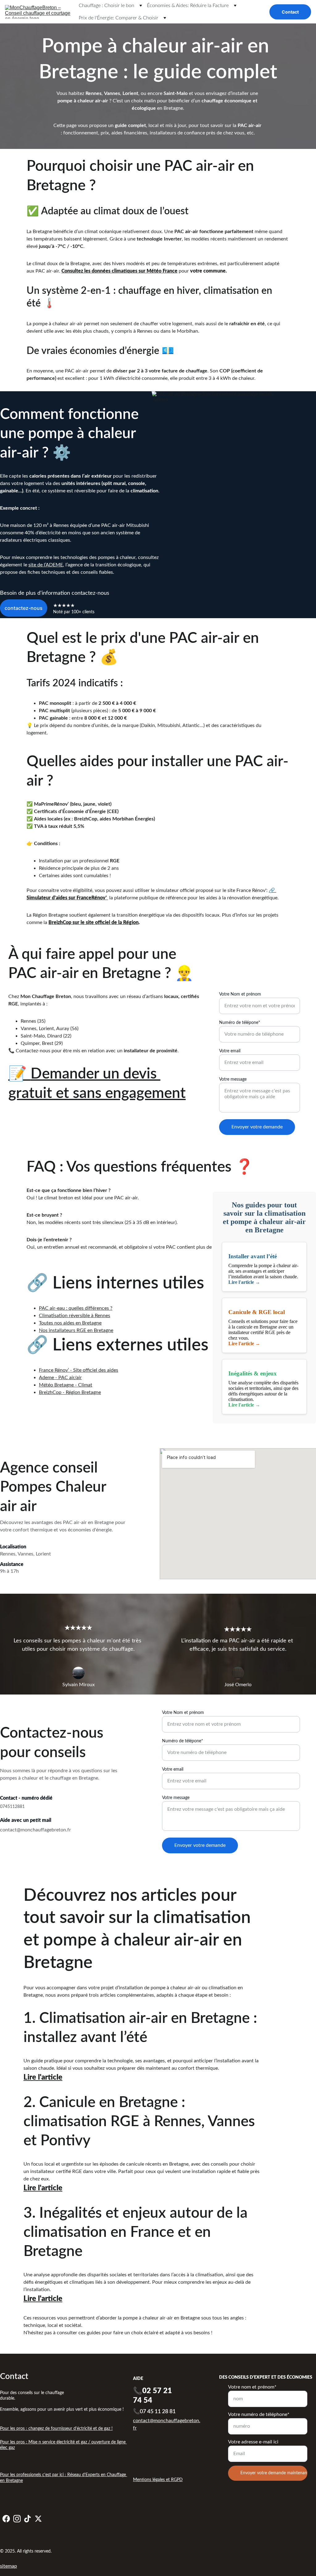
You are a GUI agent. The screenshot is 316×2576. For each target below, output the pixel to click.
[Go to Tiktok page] (27, 2519)
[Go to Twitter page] (38, 2519)
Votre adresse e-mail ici (253, 2442)
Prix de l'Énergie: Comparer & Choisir (118, 18)
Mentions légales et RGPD (158, 2480)
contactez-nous (24, 608)
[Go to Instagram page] (17, 2519)
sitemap (8, 2566)
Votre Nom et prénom (240, 994)
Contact (290, 12)
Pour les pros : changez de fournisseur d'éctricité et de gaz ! (56, 2429)
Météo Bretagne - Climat (66, 1385)
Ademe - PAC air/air (60, 1378)
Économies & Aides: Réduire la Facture (188, 6)
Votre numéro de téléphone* (259, 2414)
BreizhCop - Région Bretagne (70, 1392)
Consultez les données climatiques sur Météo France (119, 271)
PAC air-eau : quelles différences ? (76, 1308)
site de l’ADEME (46, 565)
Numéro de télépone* (240, 1023)
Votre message (233, 1079)
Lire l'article (43, 2077)
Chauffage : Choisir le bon (106, 6)
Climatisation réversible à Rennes (75, 1316)
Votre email (230, 1051)
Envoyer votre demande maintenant (274, 2473)
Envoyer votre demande (257, 1127)
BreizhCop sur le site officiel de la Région (94, 922)
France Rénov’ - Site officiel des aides (79, 1370)
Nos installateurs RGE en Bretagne (76, 1330)
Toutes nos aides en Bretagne (70, 1323)
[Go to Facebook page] (6, 2519)
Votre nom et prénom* (252, 2387)
